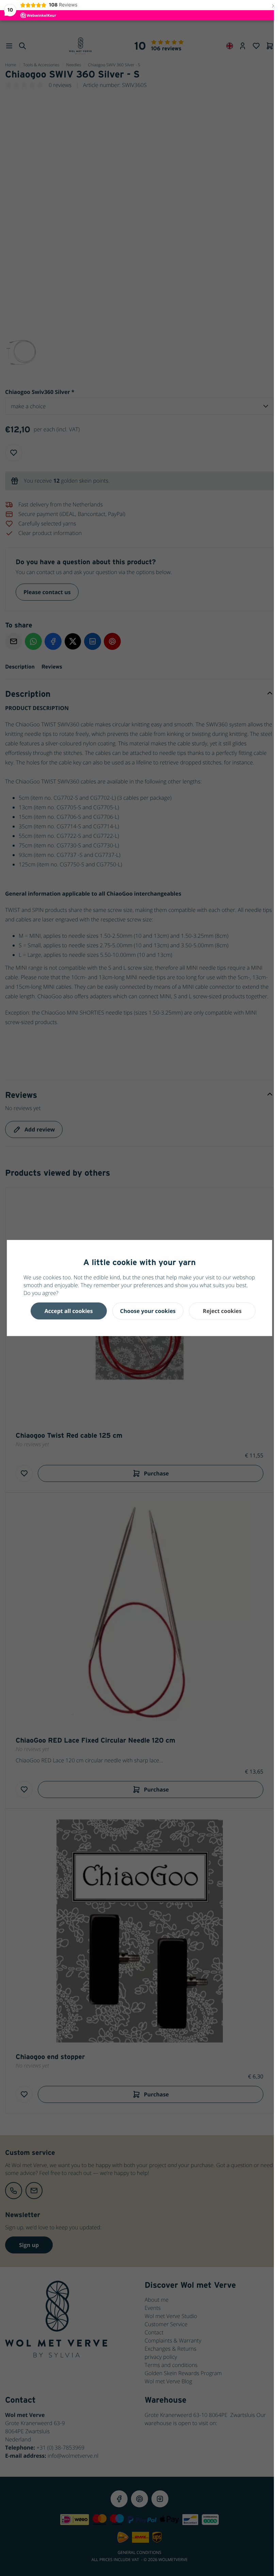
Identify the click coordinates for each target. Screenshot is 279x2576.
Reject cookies (222, 1311)
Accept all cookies (69, 1311)
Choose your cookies (148, 1311)
